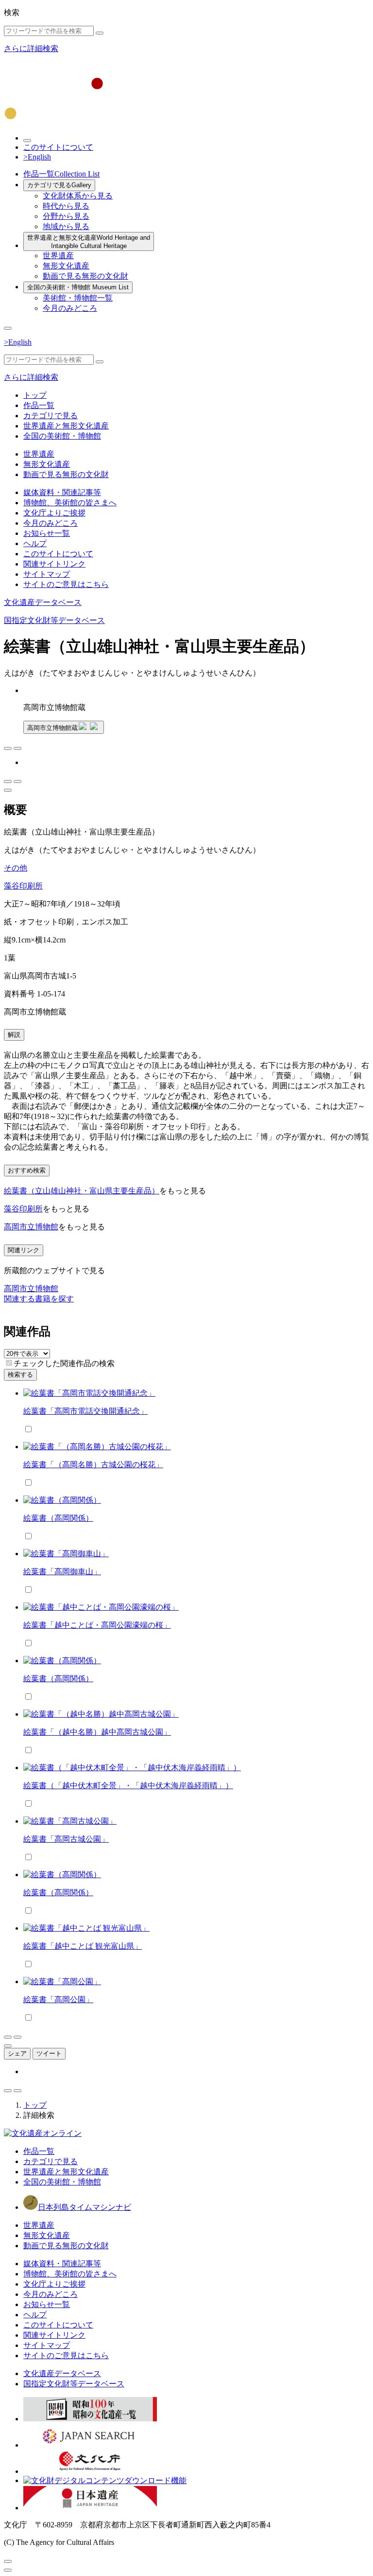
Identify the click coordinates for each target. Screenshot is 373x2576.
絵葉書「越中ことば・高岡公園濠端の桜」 (97, 1625)
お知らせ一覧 (47, 533)
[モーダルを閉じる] (8, 2561)
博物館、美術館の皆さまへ (70, 503)
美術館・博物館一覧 (78, 298)
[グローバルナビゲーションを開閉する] (8, 328)
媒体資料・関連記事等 (62, 492)
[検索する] (100, 33)
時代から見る (66, 206)
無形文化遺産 (66, 266)
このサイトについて (58, 147)
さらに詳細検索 (31, 48)
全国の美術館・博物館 (78, 287)
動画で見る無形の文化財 (85, 276)
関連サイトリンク (54, 564)
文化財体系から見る (78, 196)
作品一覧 (61, 174)
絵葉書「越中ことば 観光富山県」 (83, 1946)
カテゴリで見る (59, 185)
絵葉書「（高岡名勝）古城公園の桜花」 (93, 1465)
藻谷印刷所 (23, 886)
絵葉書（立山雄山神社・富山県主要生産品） (82, 1191)
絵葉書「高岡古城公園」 (66, 1839)
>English (37, 157)
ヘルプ (35, 543)
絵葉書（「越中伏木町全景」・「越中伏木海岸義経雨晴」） (128, 1785)
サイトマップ (47, 574)
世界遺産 (58, 256)
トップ (35, 395)
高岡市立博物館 (31, 1227)
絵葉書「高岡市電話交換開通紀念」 (85, 1411)
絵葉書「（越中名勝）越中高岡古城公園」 (97, 1732)
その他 (16, 868)
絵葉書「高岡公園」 (58, 1999)
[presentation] (9, 1363)
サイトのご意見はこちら (66, 584)
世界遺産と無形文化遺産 (89, 242)
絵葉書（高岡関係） (58, 1518)
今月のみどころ (70, 308)
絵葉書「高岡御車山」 (62, 1572)
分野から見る (66, 216)
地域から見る (66, 226)
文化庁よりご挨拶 (54, 513)
